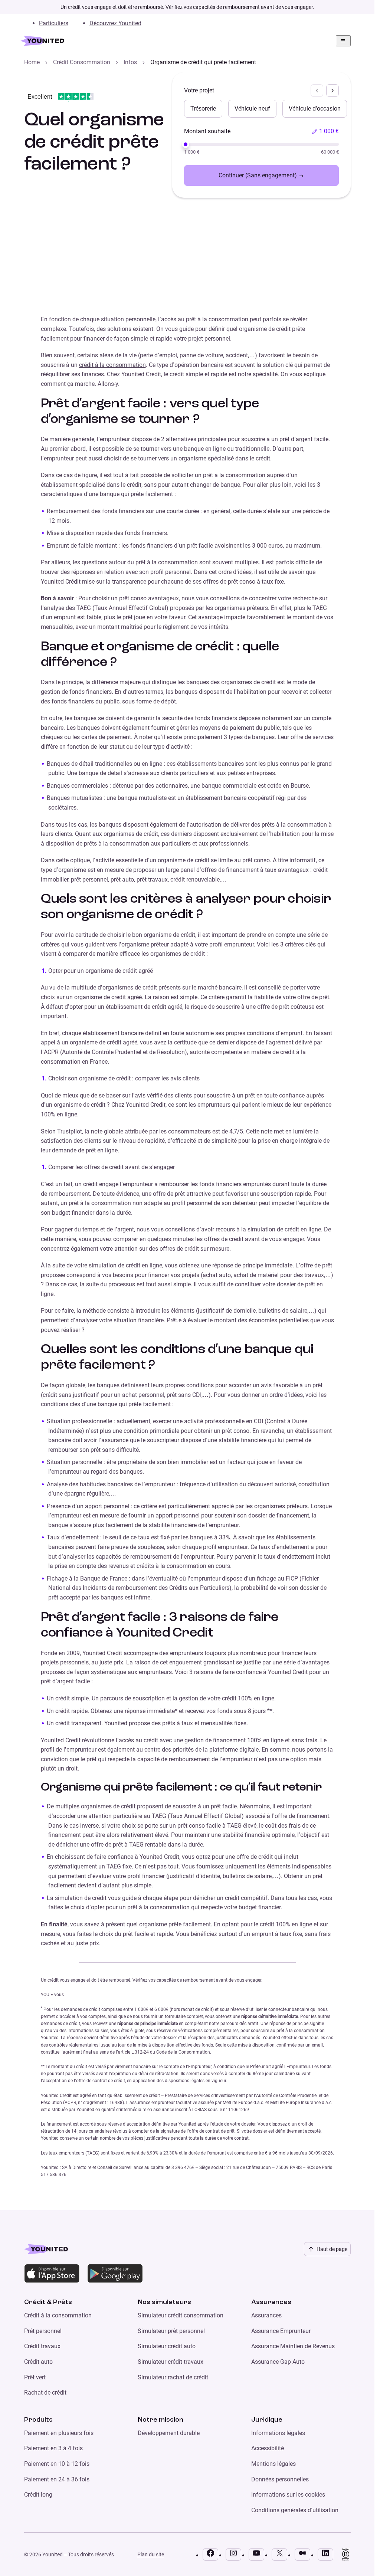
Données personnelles (280, 2479)
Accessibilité (268, 2448)
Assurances (266, 2315)
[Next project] (332, 91)
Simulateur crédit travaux (171, 2362)
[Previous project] (317, 91)
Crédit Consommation (82, 62)
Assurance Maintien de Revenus (293, 2346)
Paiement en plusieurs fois (59, 2433)
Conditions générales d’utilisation (295, 2510)
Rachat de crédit (45, 2393)
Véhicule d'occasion (315, 109)
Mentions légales (273, 2464)
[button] (325, 131)
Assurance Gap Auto (278, 2362)
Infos (130, 62)
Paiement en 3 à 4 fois (53, 2448)
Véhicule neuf (252, 109)
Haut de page (332, 2249)
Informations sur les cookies (288, 2495)
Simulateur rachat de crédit (173, 2377)
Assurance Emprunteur (281, 2331)
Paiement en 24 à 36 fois (57, 2479)
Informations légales (278, 2433)
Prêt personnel (43, 2331)
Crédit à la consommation (58, 2315)
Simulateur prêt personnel (171, 2331)
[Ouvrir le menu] (343, 41)
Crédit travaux (42, 2346)
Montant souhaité (207, 131)
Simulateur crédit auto (167, 2346)
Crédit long (38, 2495)
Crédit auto (38, 2362)
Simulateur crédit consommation (181, 2315)
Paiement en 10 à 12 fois (57, 2464)
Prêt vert (35, 2377)
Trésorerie (203, 109)
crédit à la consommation (112, 365)
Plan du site (151, 2554)
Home (32, 62)
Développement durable (169, 2433)
